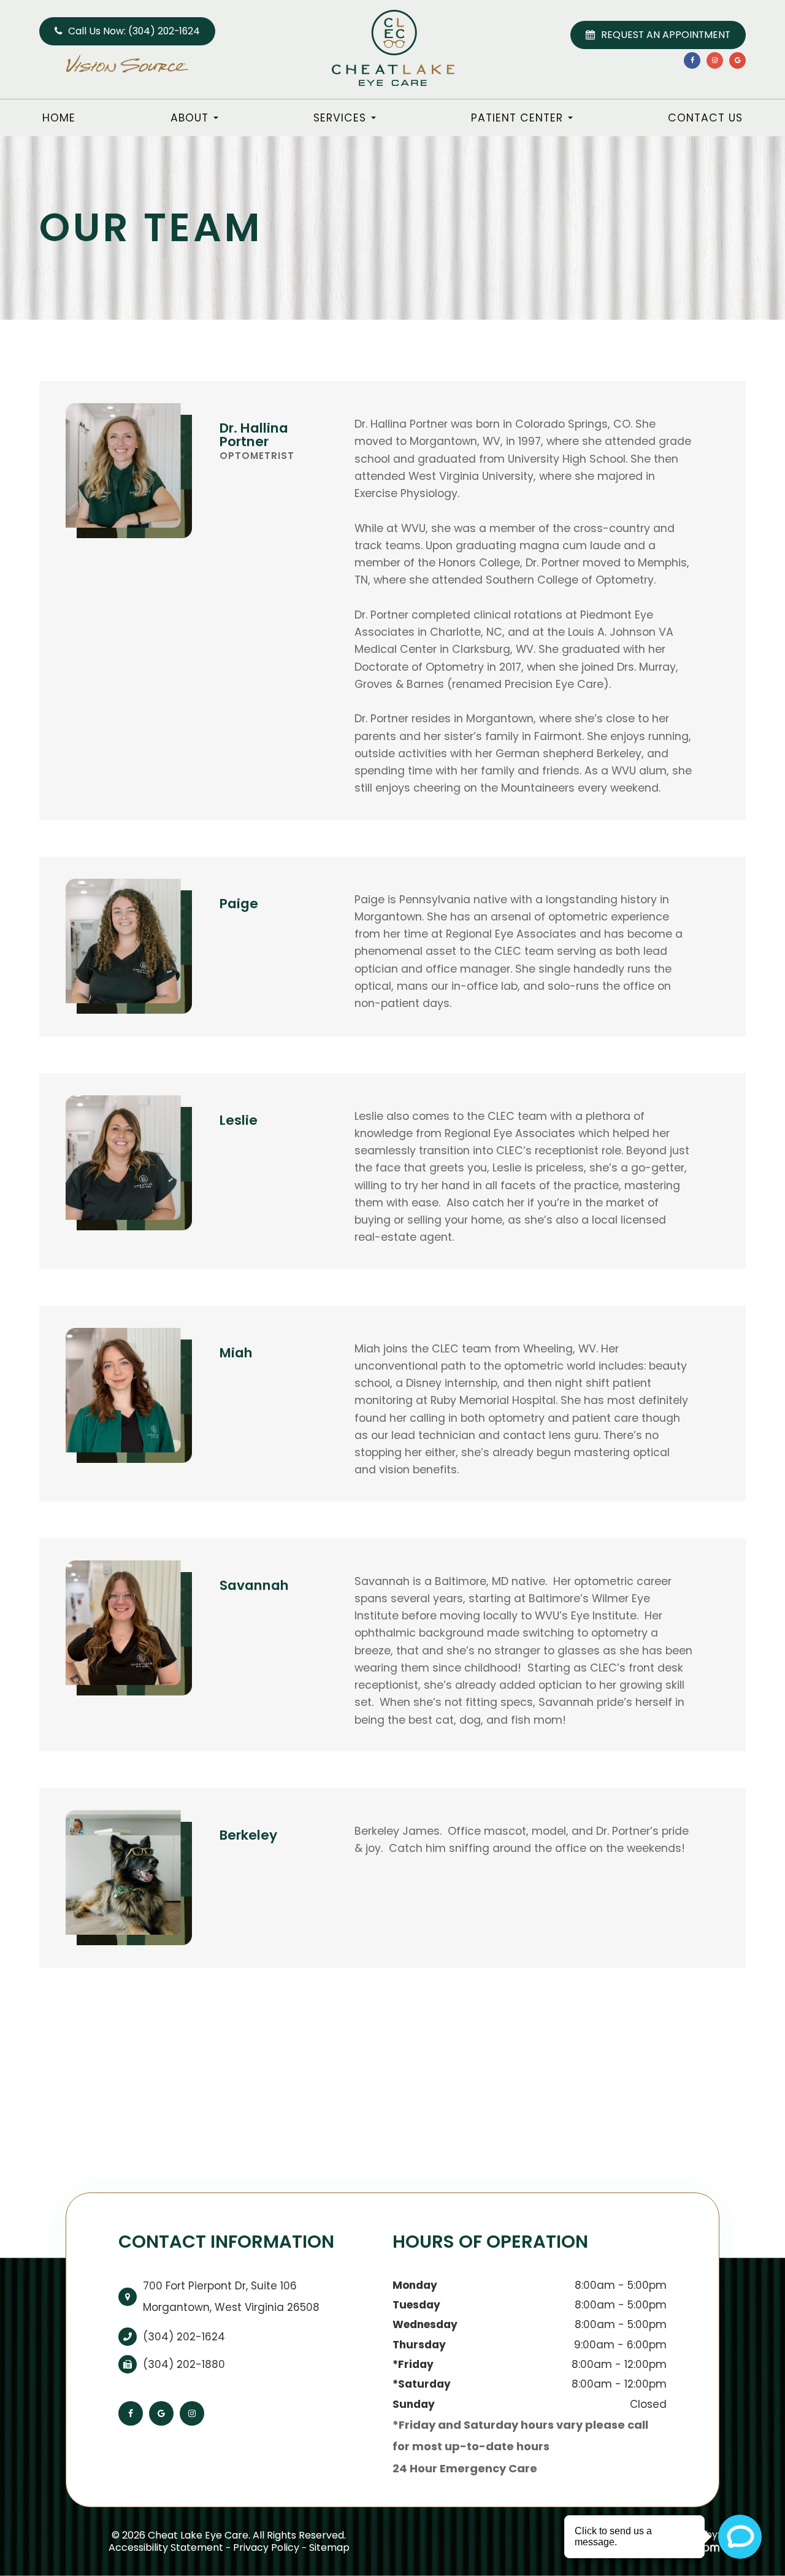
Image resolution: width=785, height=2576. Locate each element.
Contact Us (705, 118)
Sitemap (329, 2547)
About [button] (190, 118)
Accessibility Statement (166, 2547)
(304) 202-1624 (184, 2337)
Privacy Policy (266, 2547)
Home (59, 118)
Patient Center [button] (517, 118)
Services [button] (340, 118)
